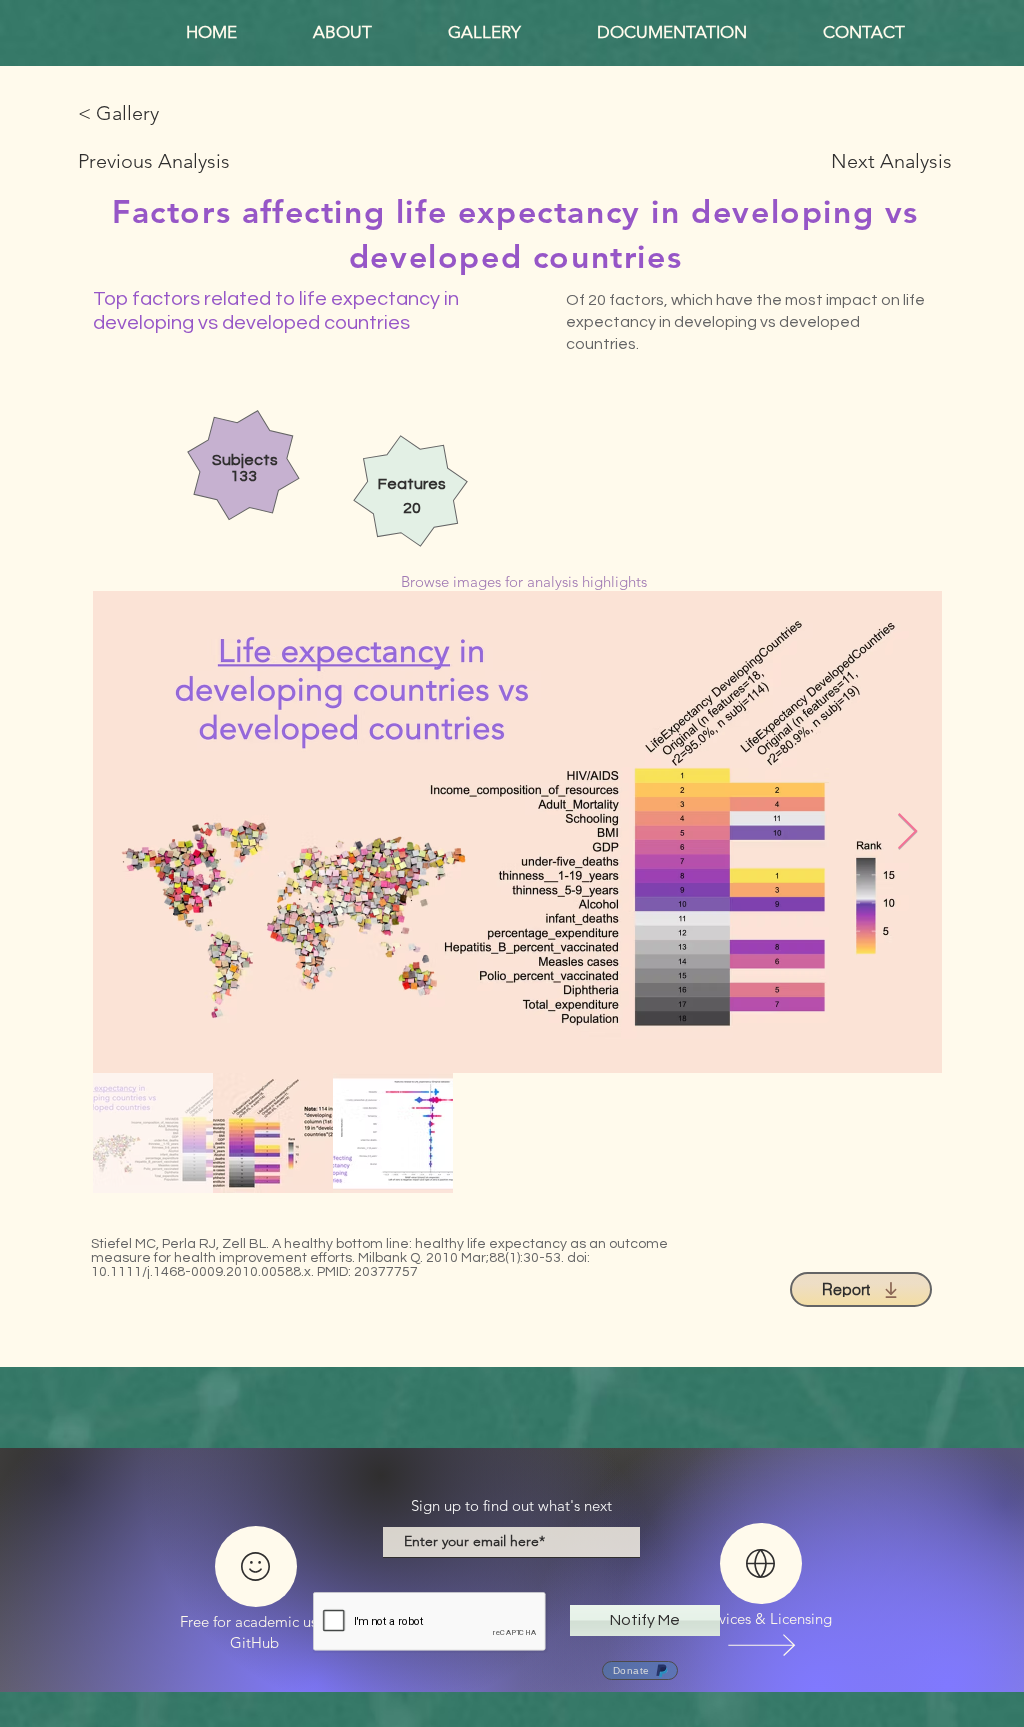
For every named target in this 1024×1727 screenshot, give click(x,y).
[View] (760, 1644)
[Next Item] (907, 832)
